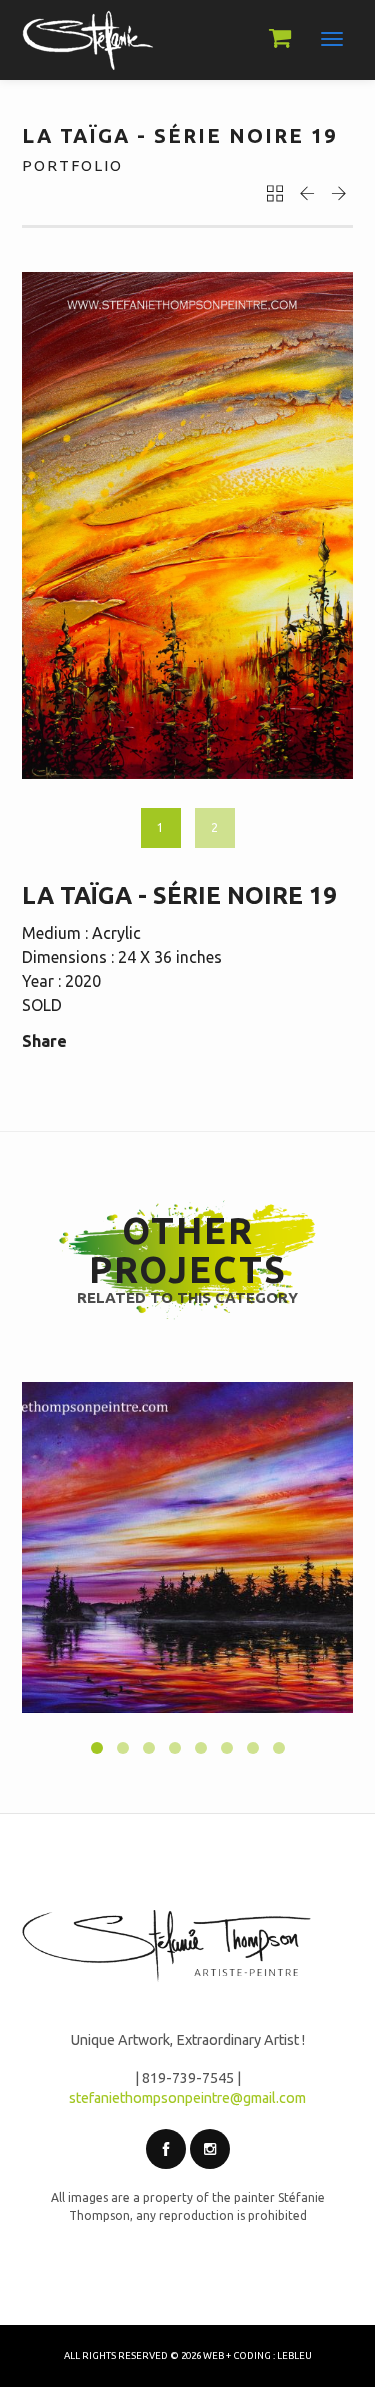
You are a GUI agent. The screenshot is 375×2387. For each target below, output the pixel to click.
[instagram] (210, 2149)
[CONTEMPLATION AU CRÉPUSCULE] (187, 1547)
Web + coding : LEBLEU (257, 2355)
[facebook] (166, 2149)
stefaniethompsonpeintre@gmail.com (187, 2098)
